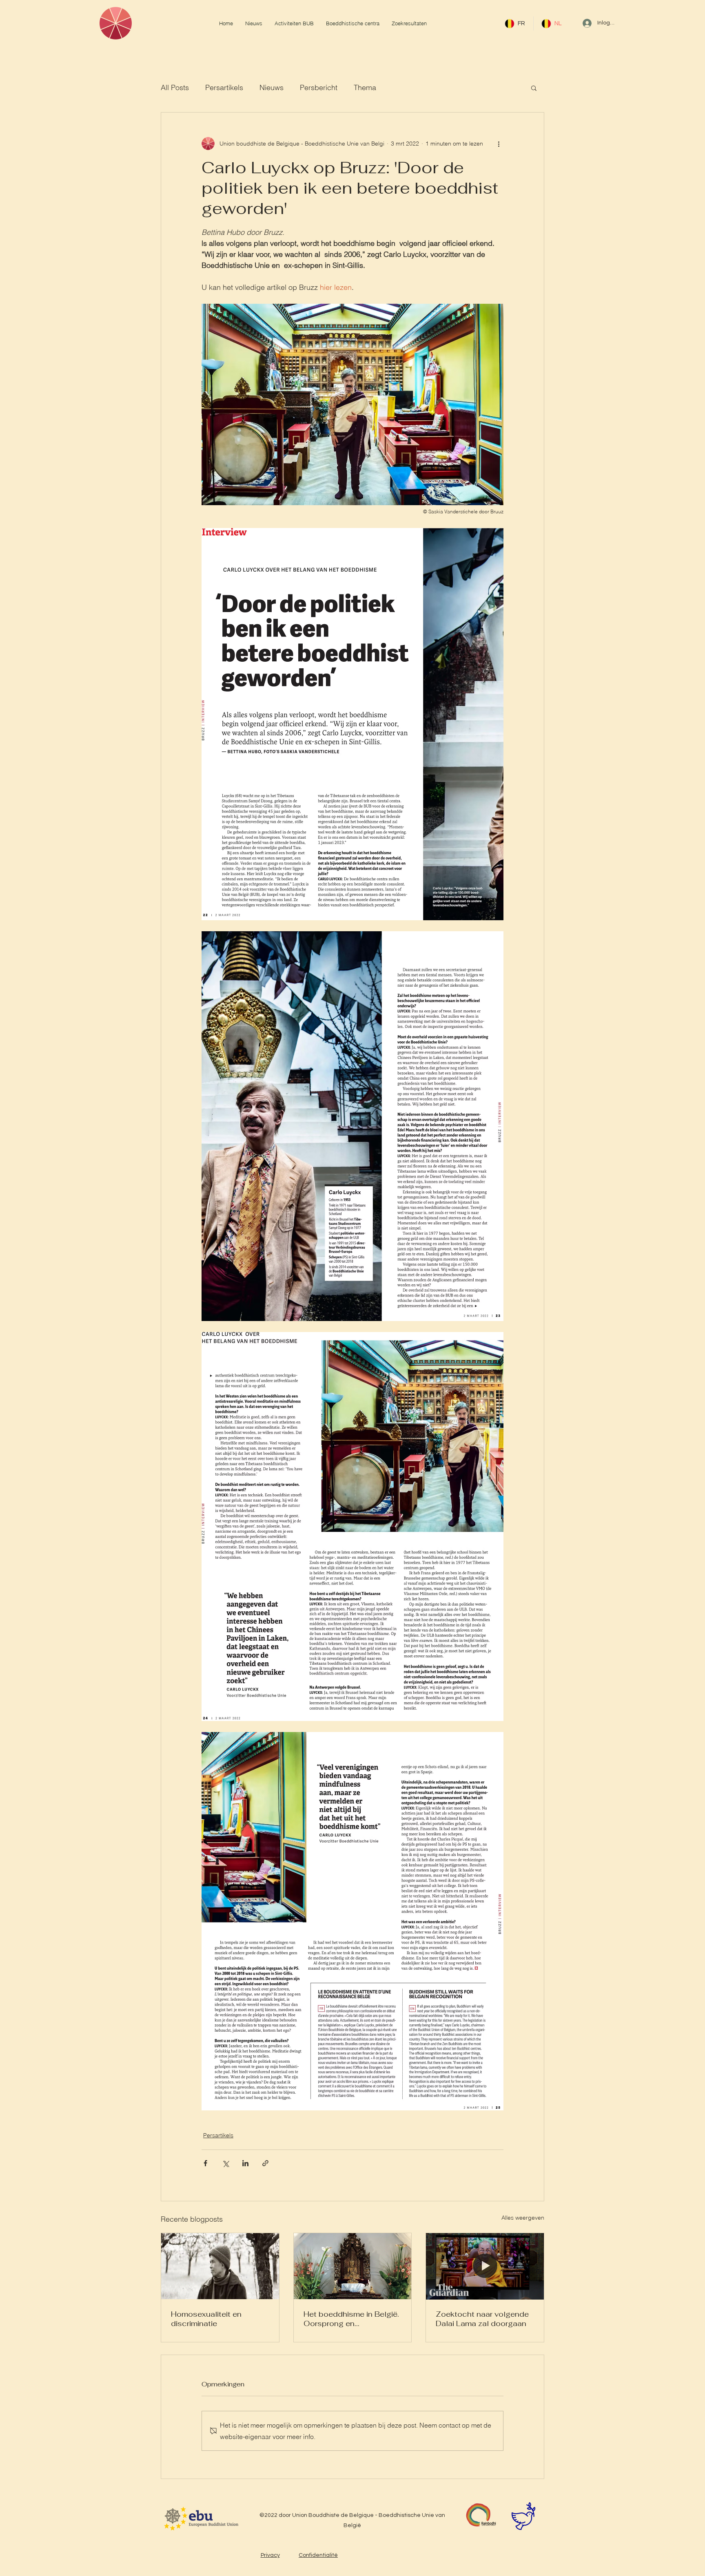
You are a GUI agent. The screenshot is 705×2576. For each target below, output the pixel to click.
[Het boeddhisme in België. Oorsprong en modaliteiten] (353, 2266)
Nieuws (272, 87)
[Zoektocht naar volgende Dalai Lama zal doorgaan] (485, 2266)
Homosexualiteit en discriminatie (206, 2319)
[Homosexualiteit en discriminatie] (220, 2266)
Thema (365, 87)
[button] (534, 88)
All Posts (175, 87)
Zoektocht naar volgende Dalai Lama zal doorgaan (482, 2319)
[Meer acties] (499, 144)
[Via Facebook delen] (205, 2163)
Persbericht (319, 87)
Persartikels (224, 87)
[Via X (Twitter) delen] (225, 2163)
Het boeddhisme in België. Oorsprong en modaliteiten (351, 2319)
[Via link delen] (265, 2163)
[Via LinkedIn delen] (245, 2163)
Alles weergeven (523, 2218)
